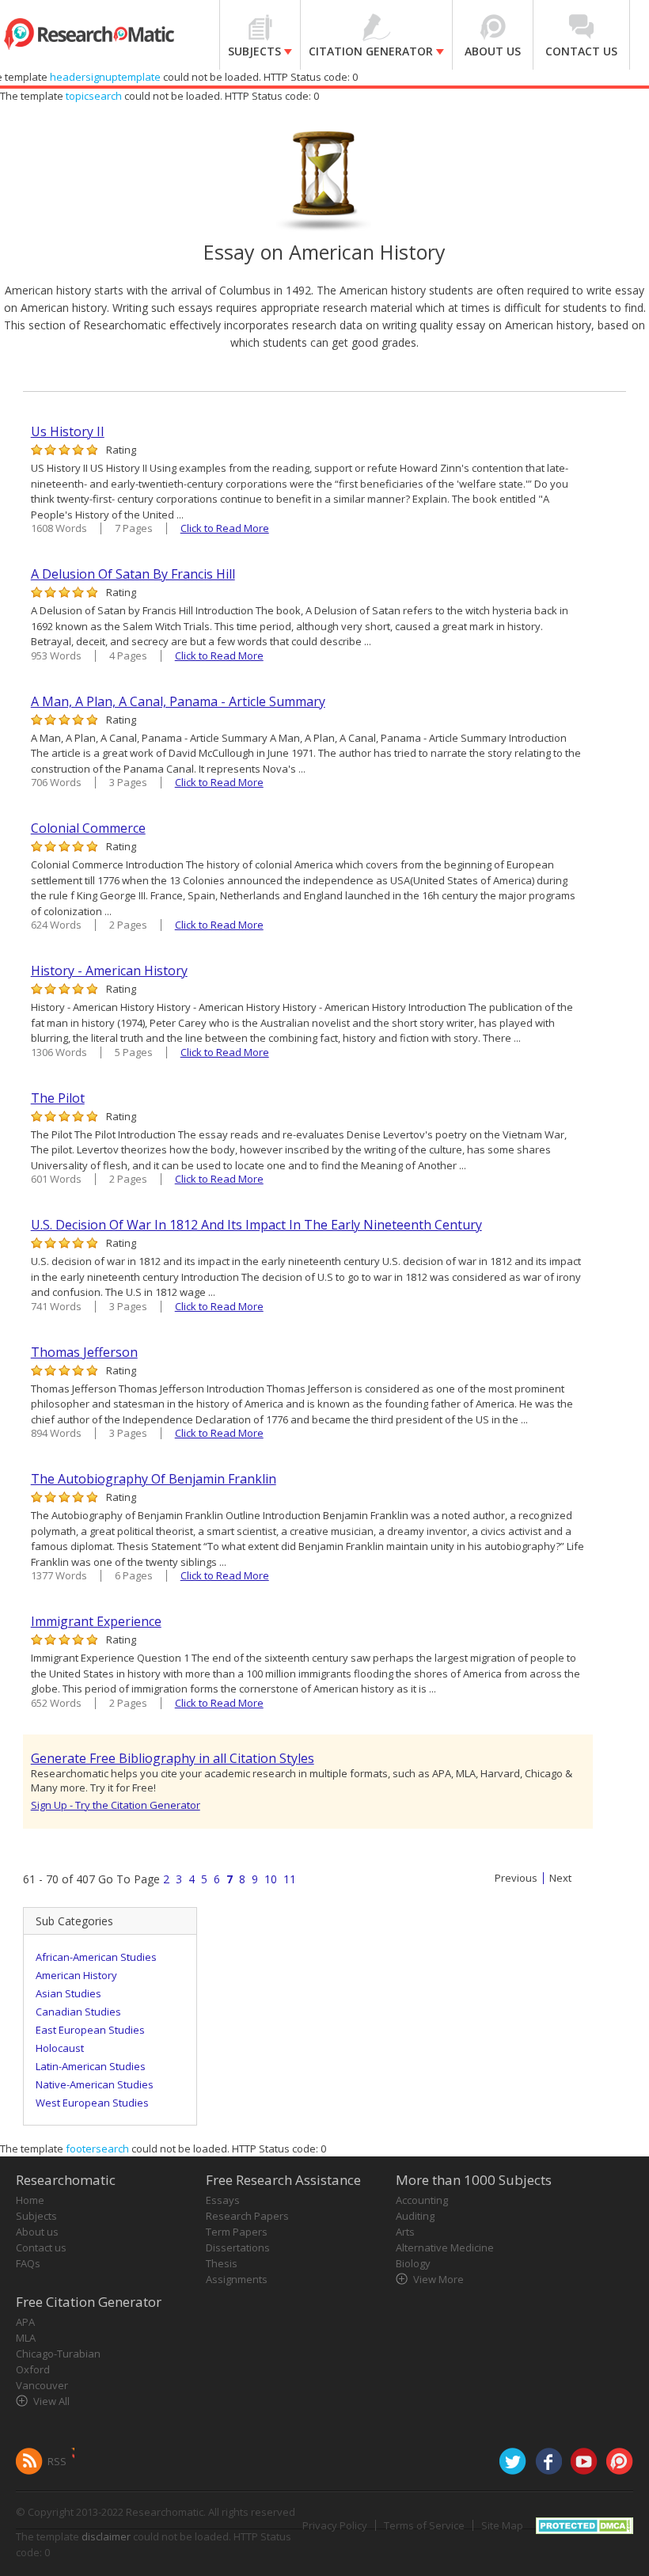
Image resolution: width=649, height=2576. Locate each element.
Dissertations (238, 2247)
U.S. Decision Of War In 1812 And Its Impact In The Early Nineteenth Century (256, 1225)
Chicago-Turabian (58, 2354)
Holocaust (60, 2048)
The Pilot (58, 1098)
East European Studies (90, 2030)
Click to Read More (225, 528)
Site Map (502, 2525)
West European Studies (92, 2103)
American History (76, 1975)
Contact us (41, 2247)
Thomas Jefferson (84, 1352)
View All (51, 2401)
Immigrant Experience (96, 1621)
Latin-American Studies (91, 2066)
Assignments (237, 2279)
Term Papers (237, 2232)
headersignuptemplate (105, 77)
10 (271, 1879)
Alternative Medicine (445, 2247)
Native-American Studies (95, 2084)
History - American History (109, 971)
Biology (413, 2263)
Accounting (422, 2200)
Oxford (33, 2369)
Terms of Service (424, 2525)
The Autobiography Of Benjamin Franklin (154, 1479)
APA (25, 2322)
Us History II (68, 431)
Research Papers (247, 2216)
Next (560, 1878)
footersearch (97, 2149)
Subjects (36, 2216)
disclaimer (106, 2536)
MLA (26, 2338)
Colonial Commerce (88, 828)
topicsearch (94, 96)
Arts (405, 2232)
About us (37, 2232)
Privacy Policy (335, 2525)
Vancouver (42, 2385)
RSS (57, 2461)
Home (30, 2200)
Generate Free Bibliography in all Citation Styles (173, 1758)
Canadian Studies (78, 2012)
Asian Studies (68, 1993)
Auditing (415, 2216)
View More (438, 2279)
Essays (223, 2200)
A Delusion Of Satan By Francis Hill (133, 574)
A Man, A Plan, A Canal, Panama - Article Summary (178, 701)
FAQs (28, 2263)
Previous (516, 1878)
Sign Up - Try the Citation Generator (116, 1805)
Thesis (222, 2263)
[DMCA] (584, 2525)
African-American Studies (96, 1957)
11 (290, 1879)
